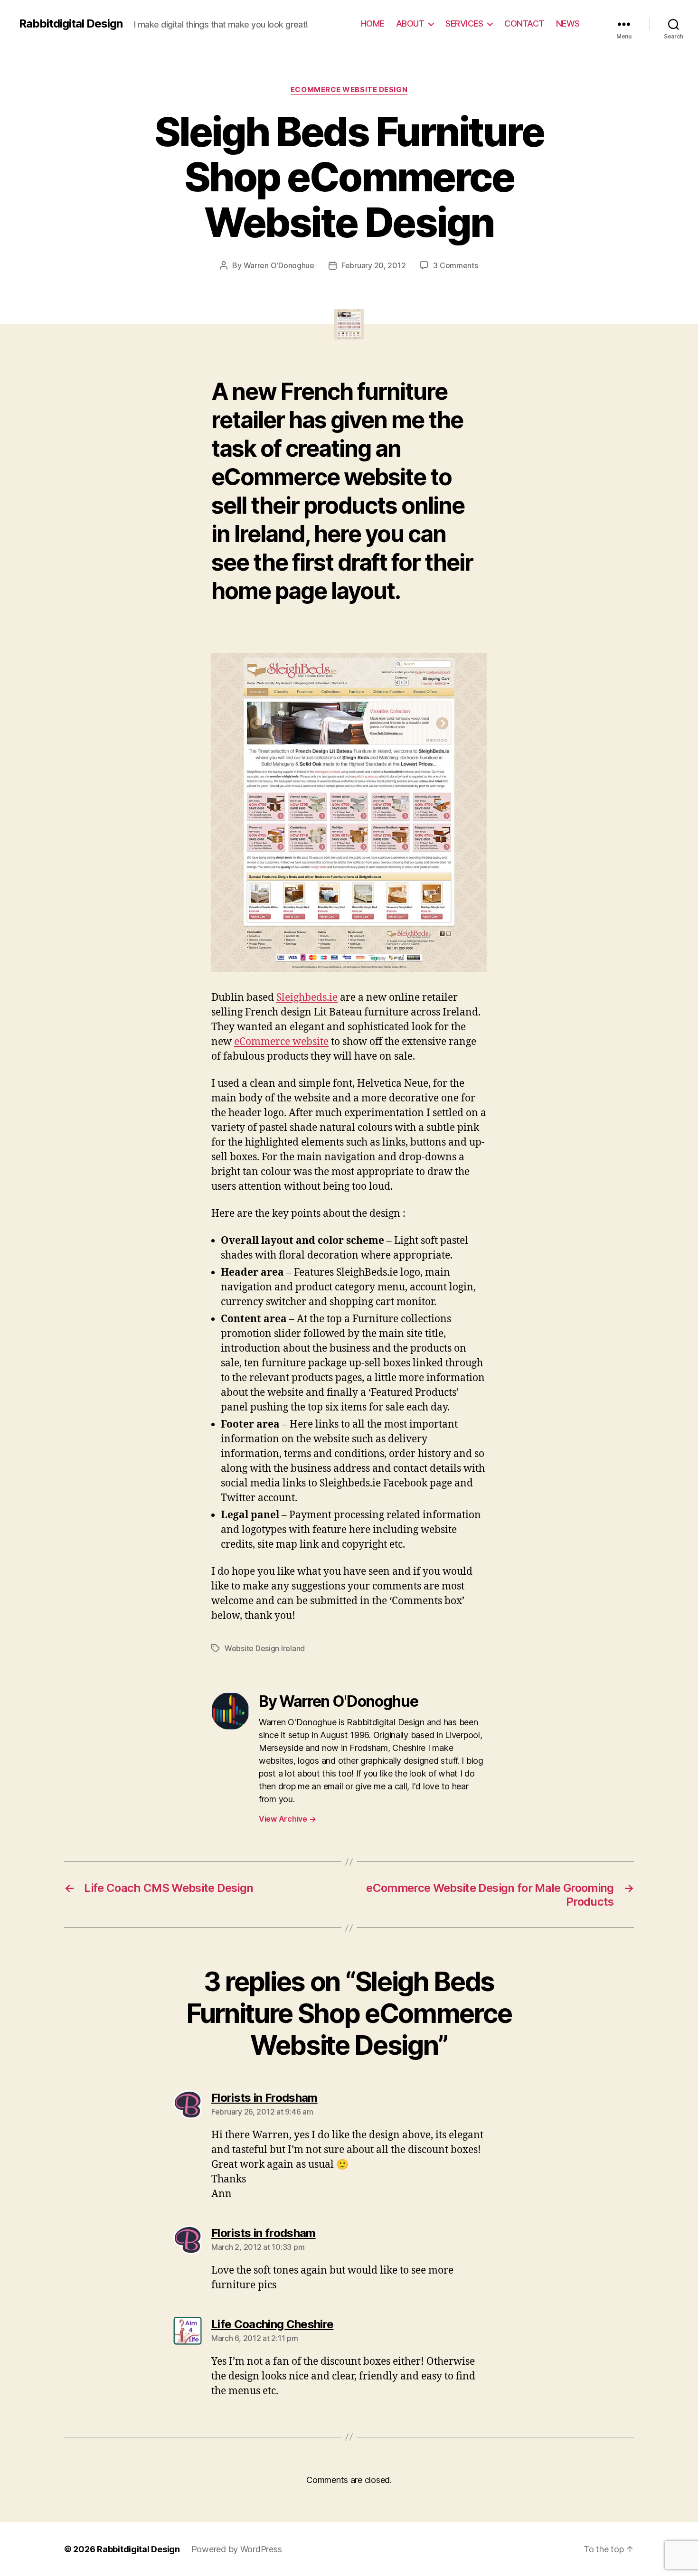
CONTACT (524, 24)
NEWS (568, 24)
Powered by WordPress (237, 2549)
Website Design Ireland (265, 1648)
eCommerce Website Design (349, 90)
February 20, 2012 (373, 265)
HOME (373, 24)
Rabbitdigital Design (71, 24)
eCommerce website (281, 1042)
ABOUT (410, 24)
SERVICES (464, 24)
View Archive (287, 1819)
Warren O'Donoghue (279, 265)
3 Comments (455, 265)
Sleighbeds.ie (307, 998)
